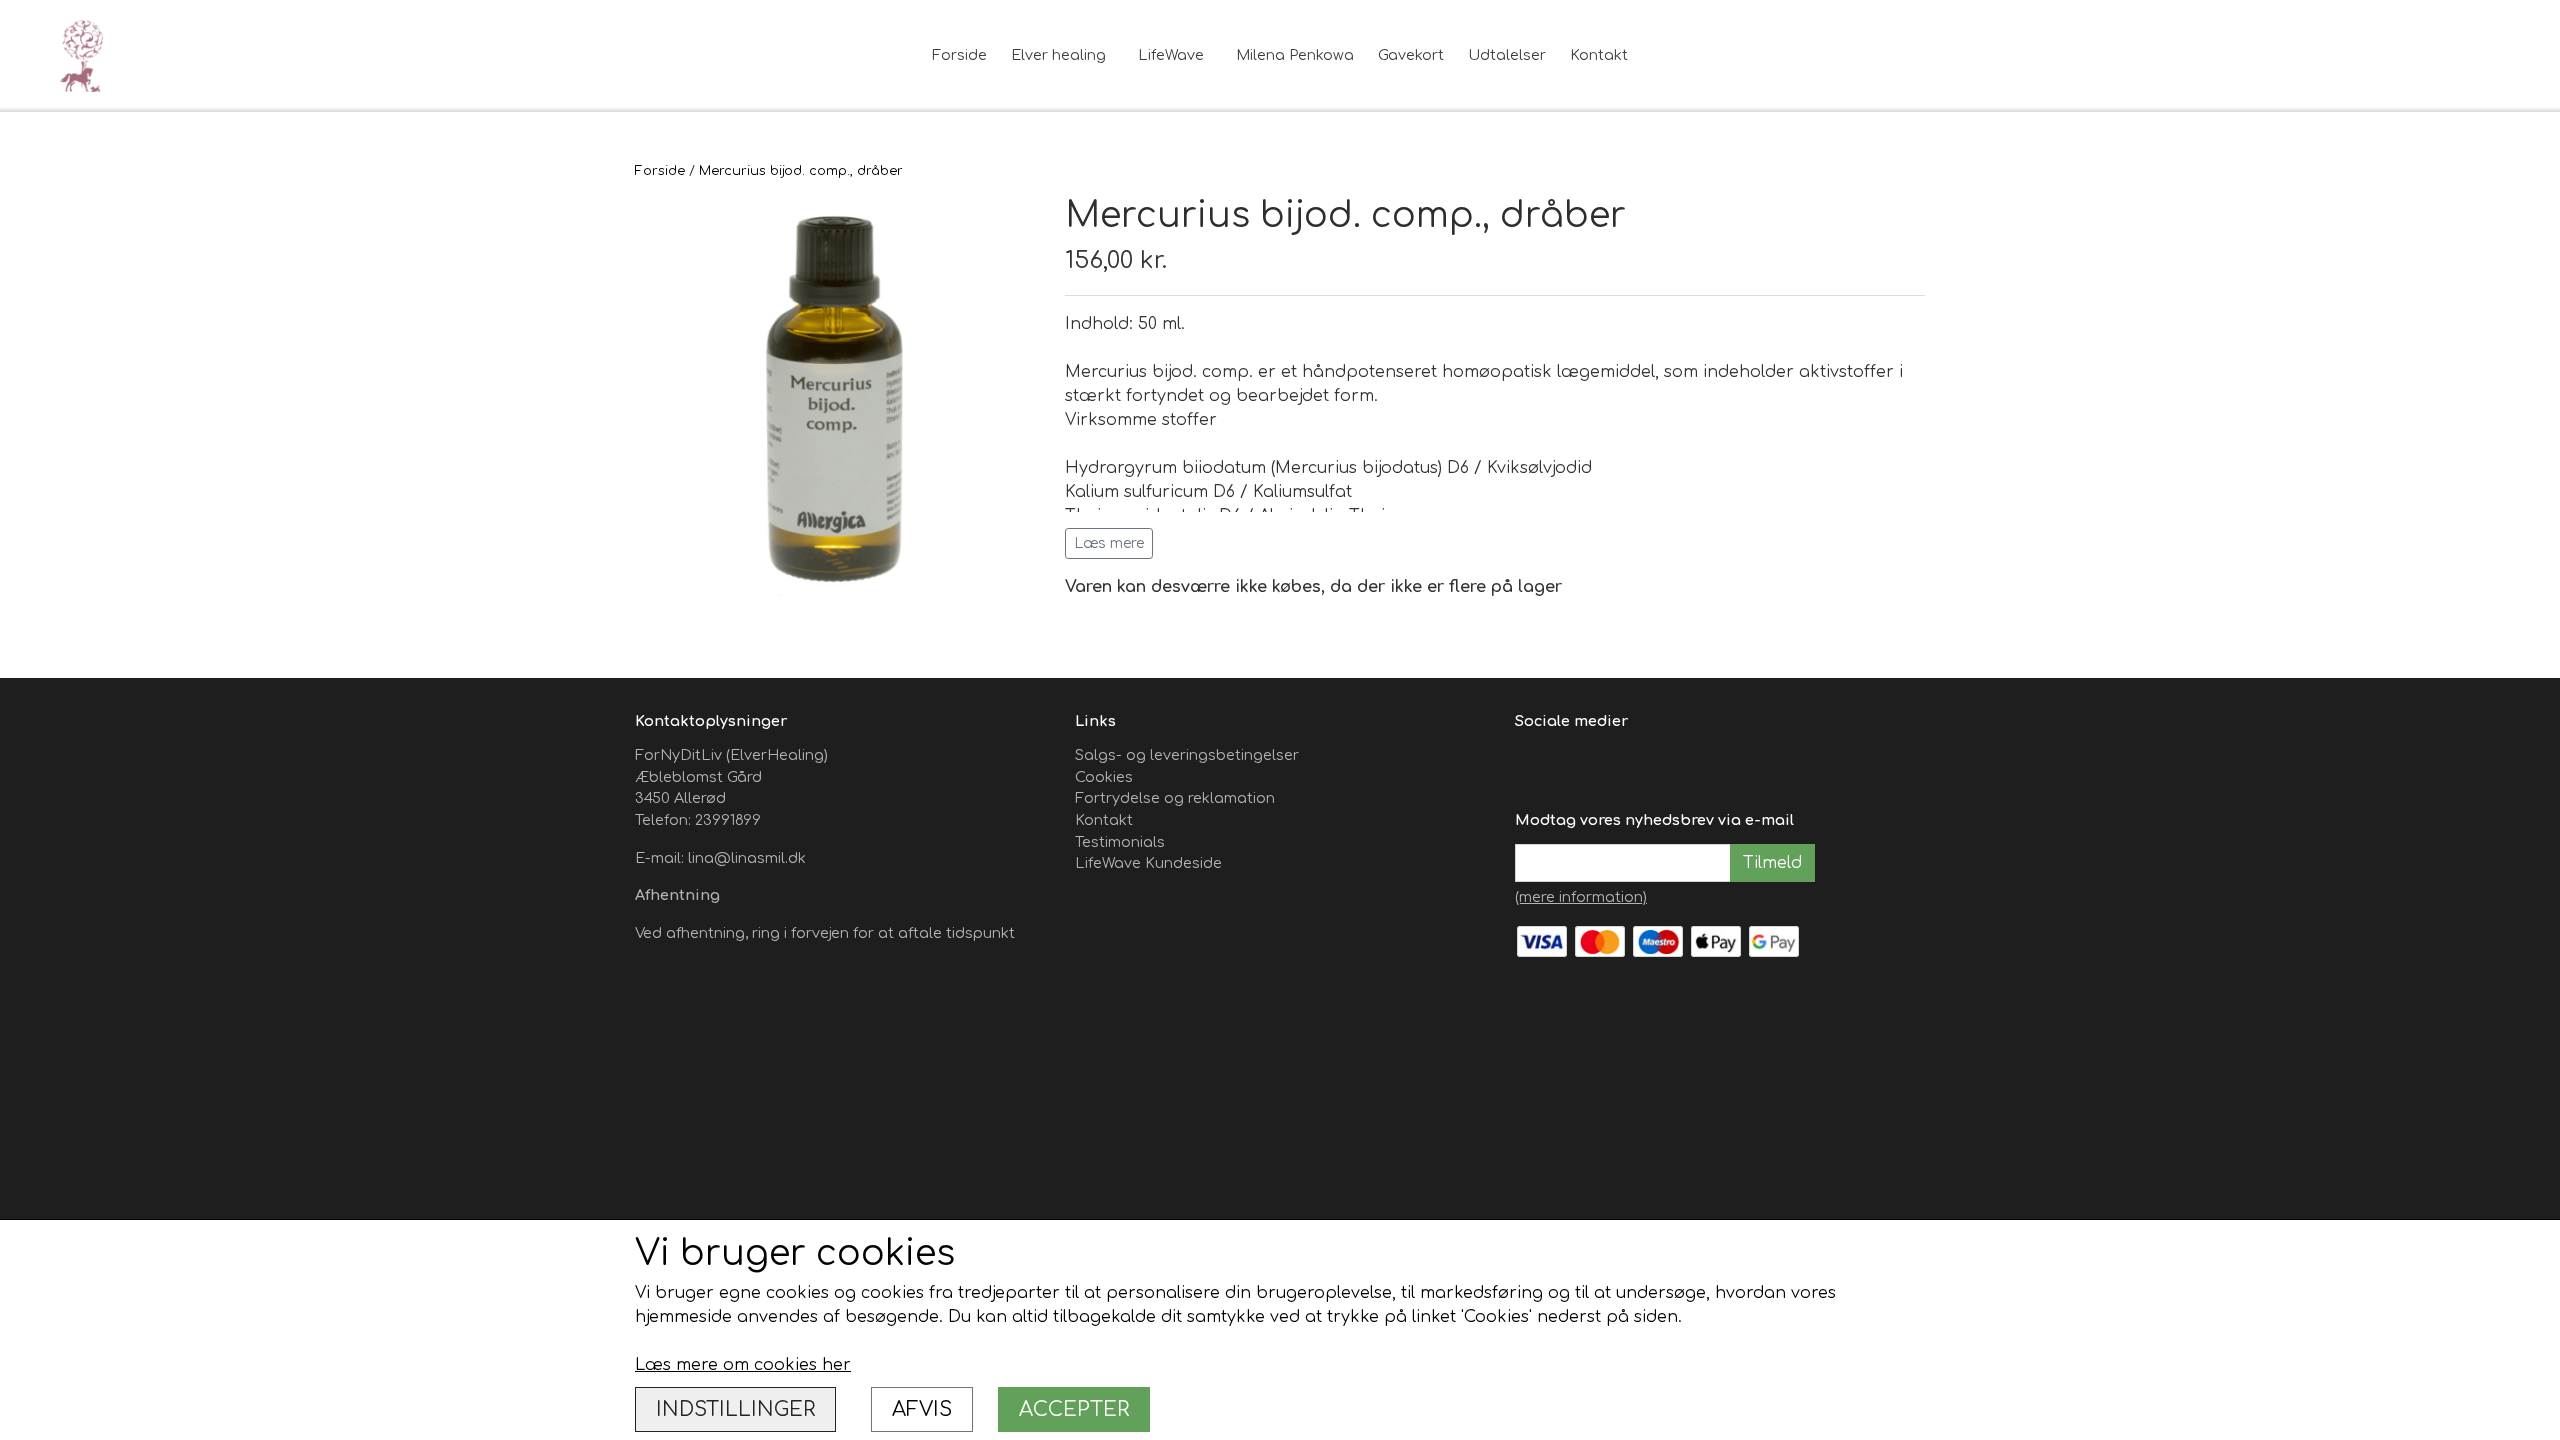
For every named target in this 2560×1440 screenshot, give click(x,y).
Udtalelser (1507, 55)
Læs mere (1109, 543)
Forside (959, 55)
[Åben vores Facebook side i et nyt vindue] (1532, 766)
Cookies (1104, 777)
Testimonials (1120, 842)
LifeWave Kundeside (1148, 863)
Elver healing (1058, 55)
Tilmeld (1772, 863)
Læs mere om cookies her (743, 1365)
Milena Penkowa (1295, 55)
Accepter (1074, 1409)
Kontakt (1599, 55)
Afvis (922, 1409)
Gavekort (1411, 55)
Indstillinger (735, 1409)
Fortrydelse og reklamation (1175, 798)
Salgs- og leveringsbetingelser (1187, 755)
